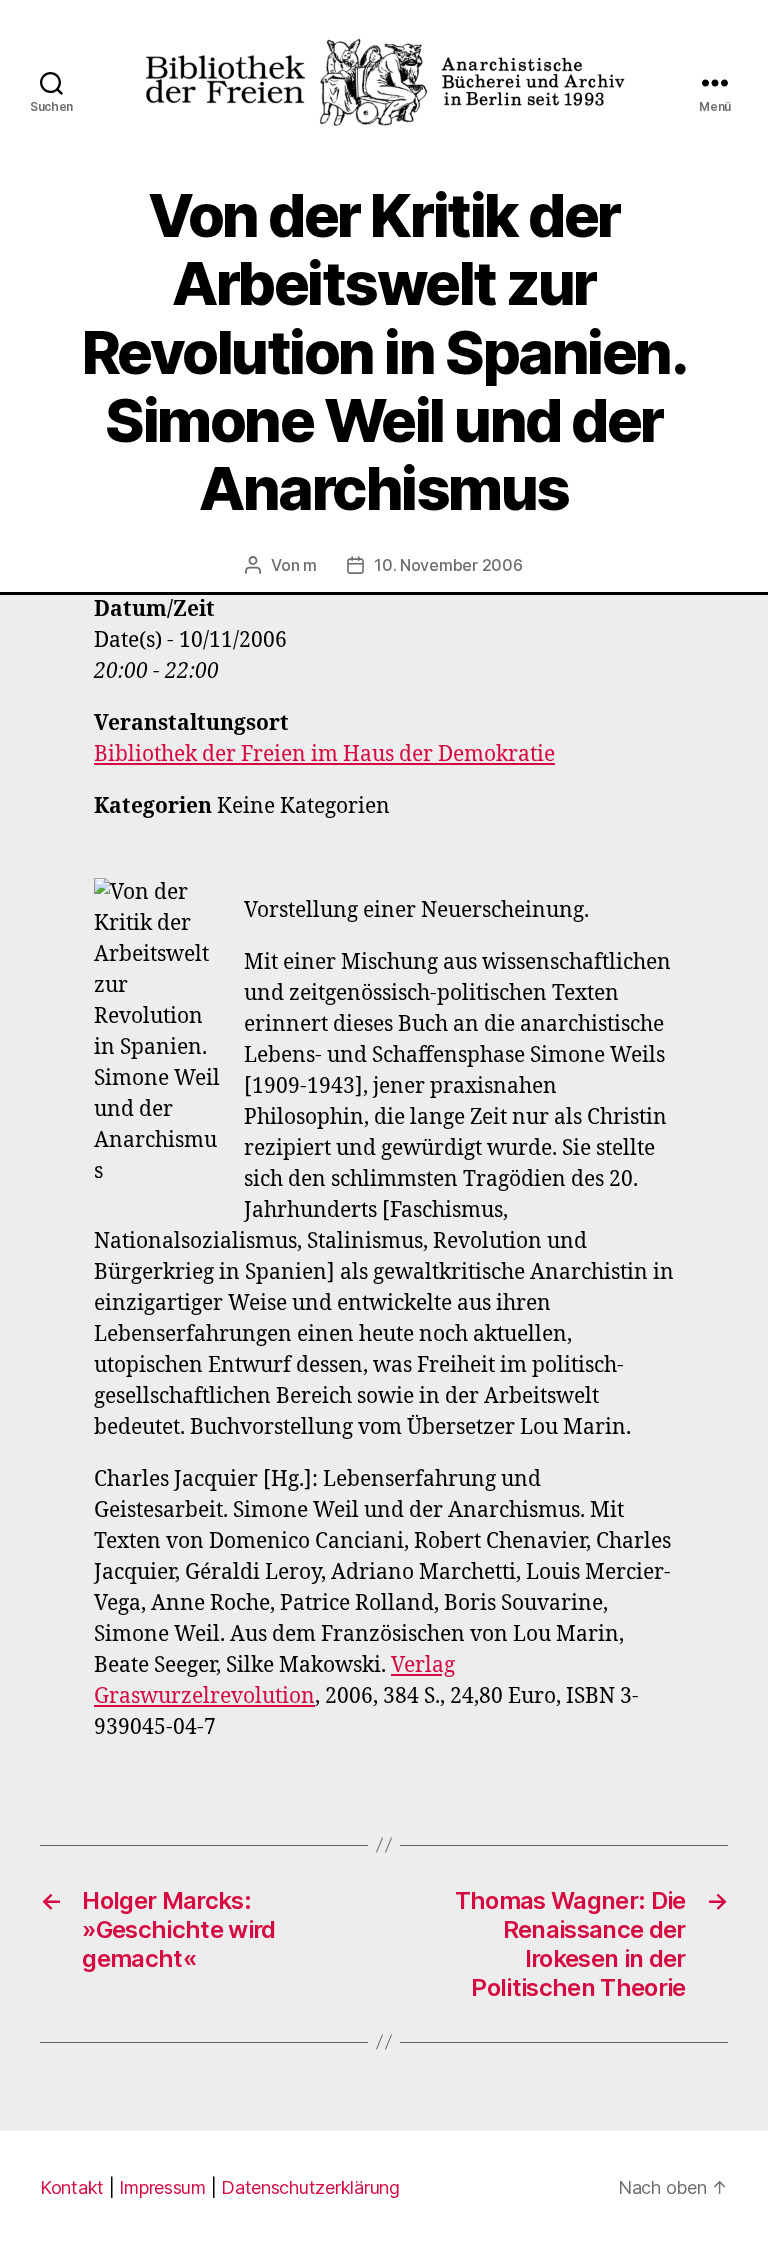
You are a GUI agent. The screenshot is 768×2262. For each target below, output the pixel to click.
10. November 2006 (448, 565)
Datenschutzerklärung (310, 2187)
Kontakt (72, 2187)
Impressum (162, 2187)
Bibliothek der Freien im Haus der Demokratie (324, 754)
